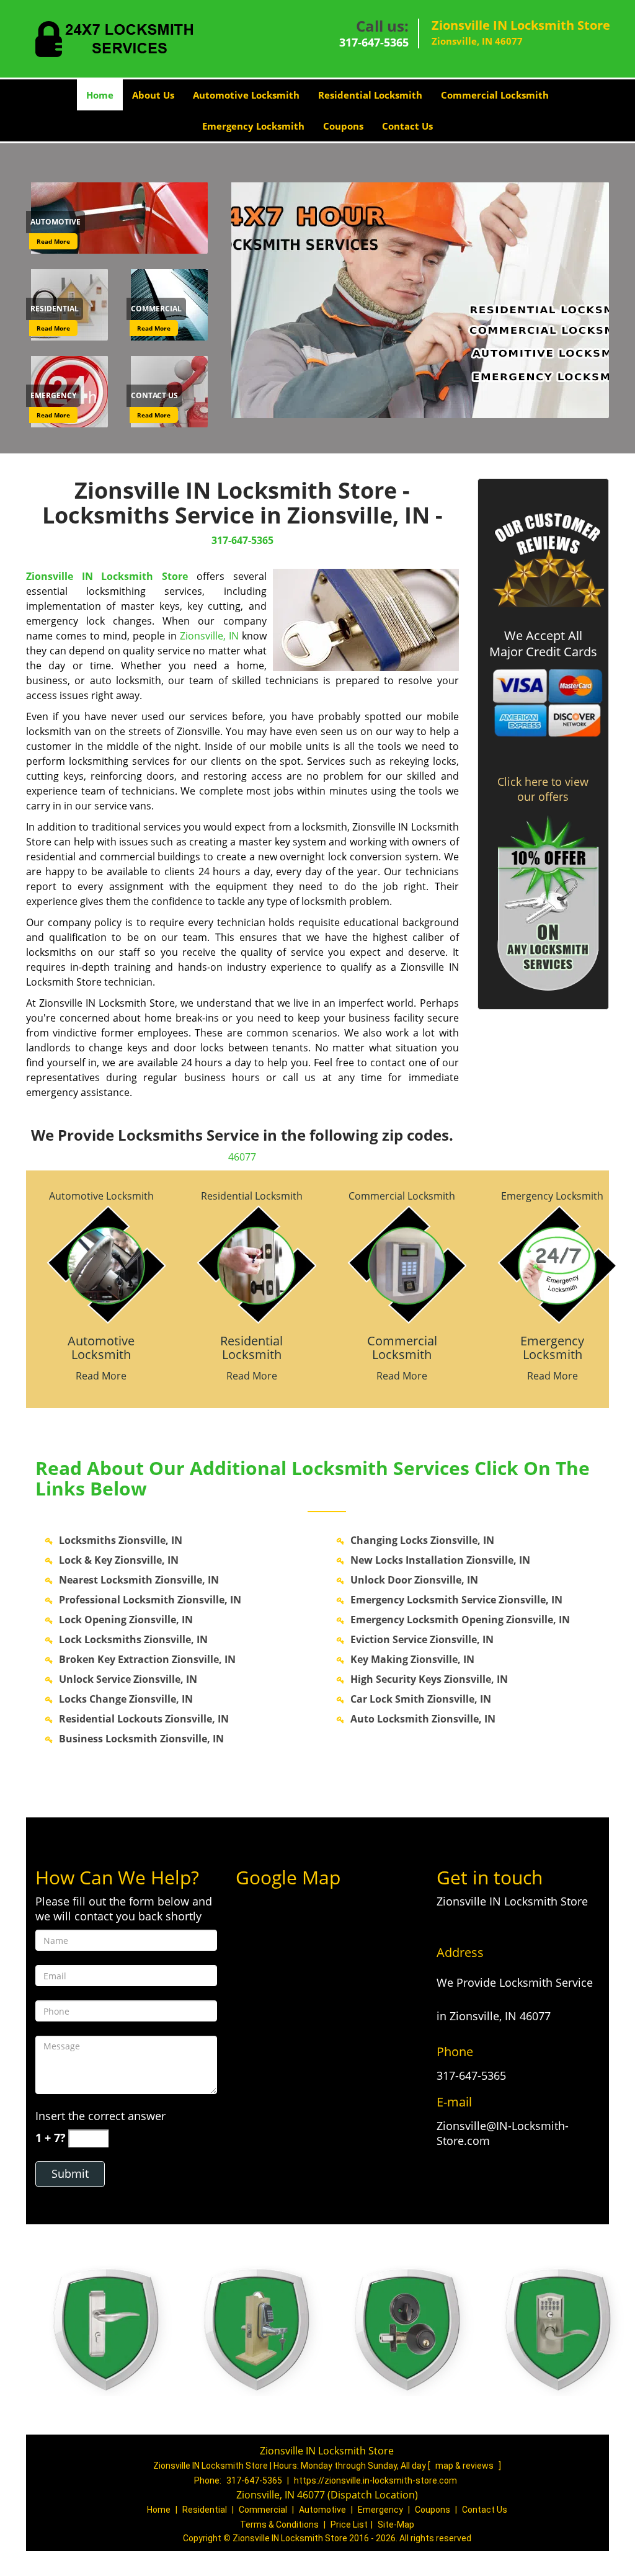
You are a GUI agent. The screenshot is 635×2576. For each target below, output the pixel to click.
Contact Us (407, 126)
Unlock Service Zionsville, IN (128, 1679)
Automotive (322, 2510)
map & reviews (465, 2466)
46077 (242, 1157)
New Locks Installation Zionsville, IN (440, 1560)
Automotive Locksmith (246, 95)
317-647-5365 (374, 42)
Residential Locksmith (370, 95)
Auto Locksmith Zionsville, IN (423, 1719)
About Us (153, 95)
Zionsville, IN (209, 636)
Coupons (343, 126)
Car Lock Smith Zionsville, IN (421, 1699)
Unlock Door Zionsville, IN (414, 1580)
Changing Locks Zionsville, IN (422, 1540)
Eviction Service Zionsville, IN (422, 1639)
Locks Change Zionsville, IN (126, 1699)
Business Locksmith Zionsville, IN (141, 1739)
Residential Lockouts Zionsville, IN (144, 1719)
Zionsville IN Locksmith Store (107, 576)
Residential (205, 2510)
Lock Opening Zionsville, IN (126, 1620)
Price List (349, 2525)
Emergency (380, 2510)
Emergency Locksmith (253, 126)
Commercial (263, 2510)
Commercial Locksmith (495, 95)
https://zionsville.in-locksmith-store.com (375, 2480)
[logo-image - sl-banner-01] (418, 300)
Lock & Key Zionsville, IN (119, 1560)
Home (100, 95)
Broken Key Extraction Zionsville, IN (147, 1659)
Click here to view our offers (543, 789)
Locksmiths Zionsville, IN (121, 1540)
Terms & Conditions (279, 2525)
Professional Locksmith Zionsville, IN (150, 1600)
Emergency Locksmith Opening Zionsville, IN (460, 1620)
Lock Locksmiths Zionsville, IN (133, 1639)
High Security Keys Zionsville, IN (429, 1679)
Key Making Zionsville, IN (412, 1659)
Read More (53, 241)
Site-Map (396, 2525)
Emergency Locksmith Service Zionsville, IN (456, 1600)
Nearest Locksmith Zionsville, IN (139, 1580)
